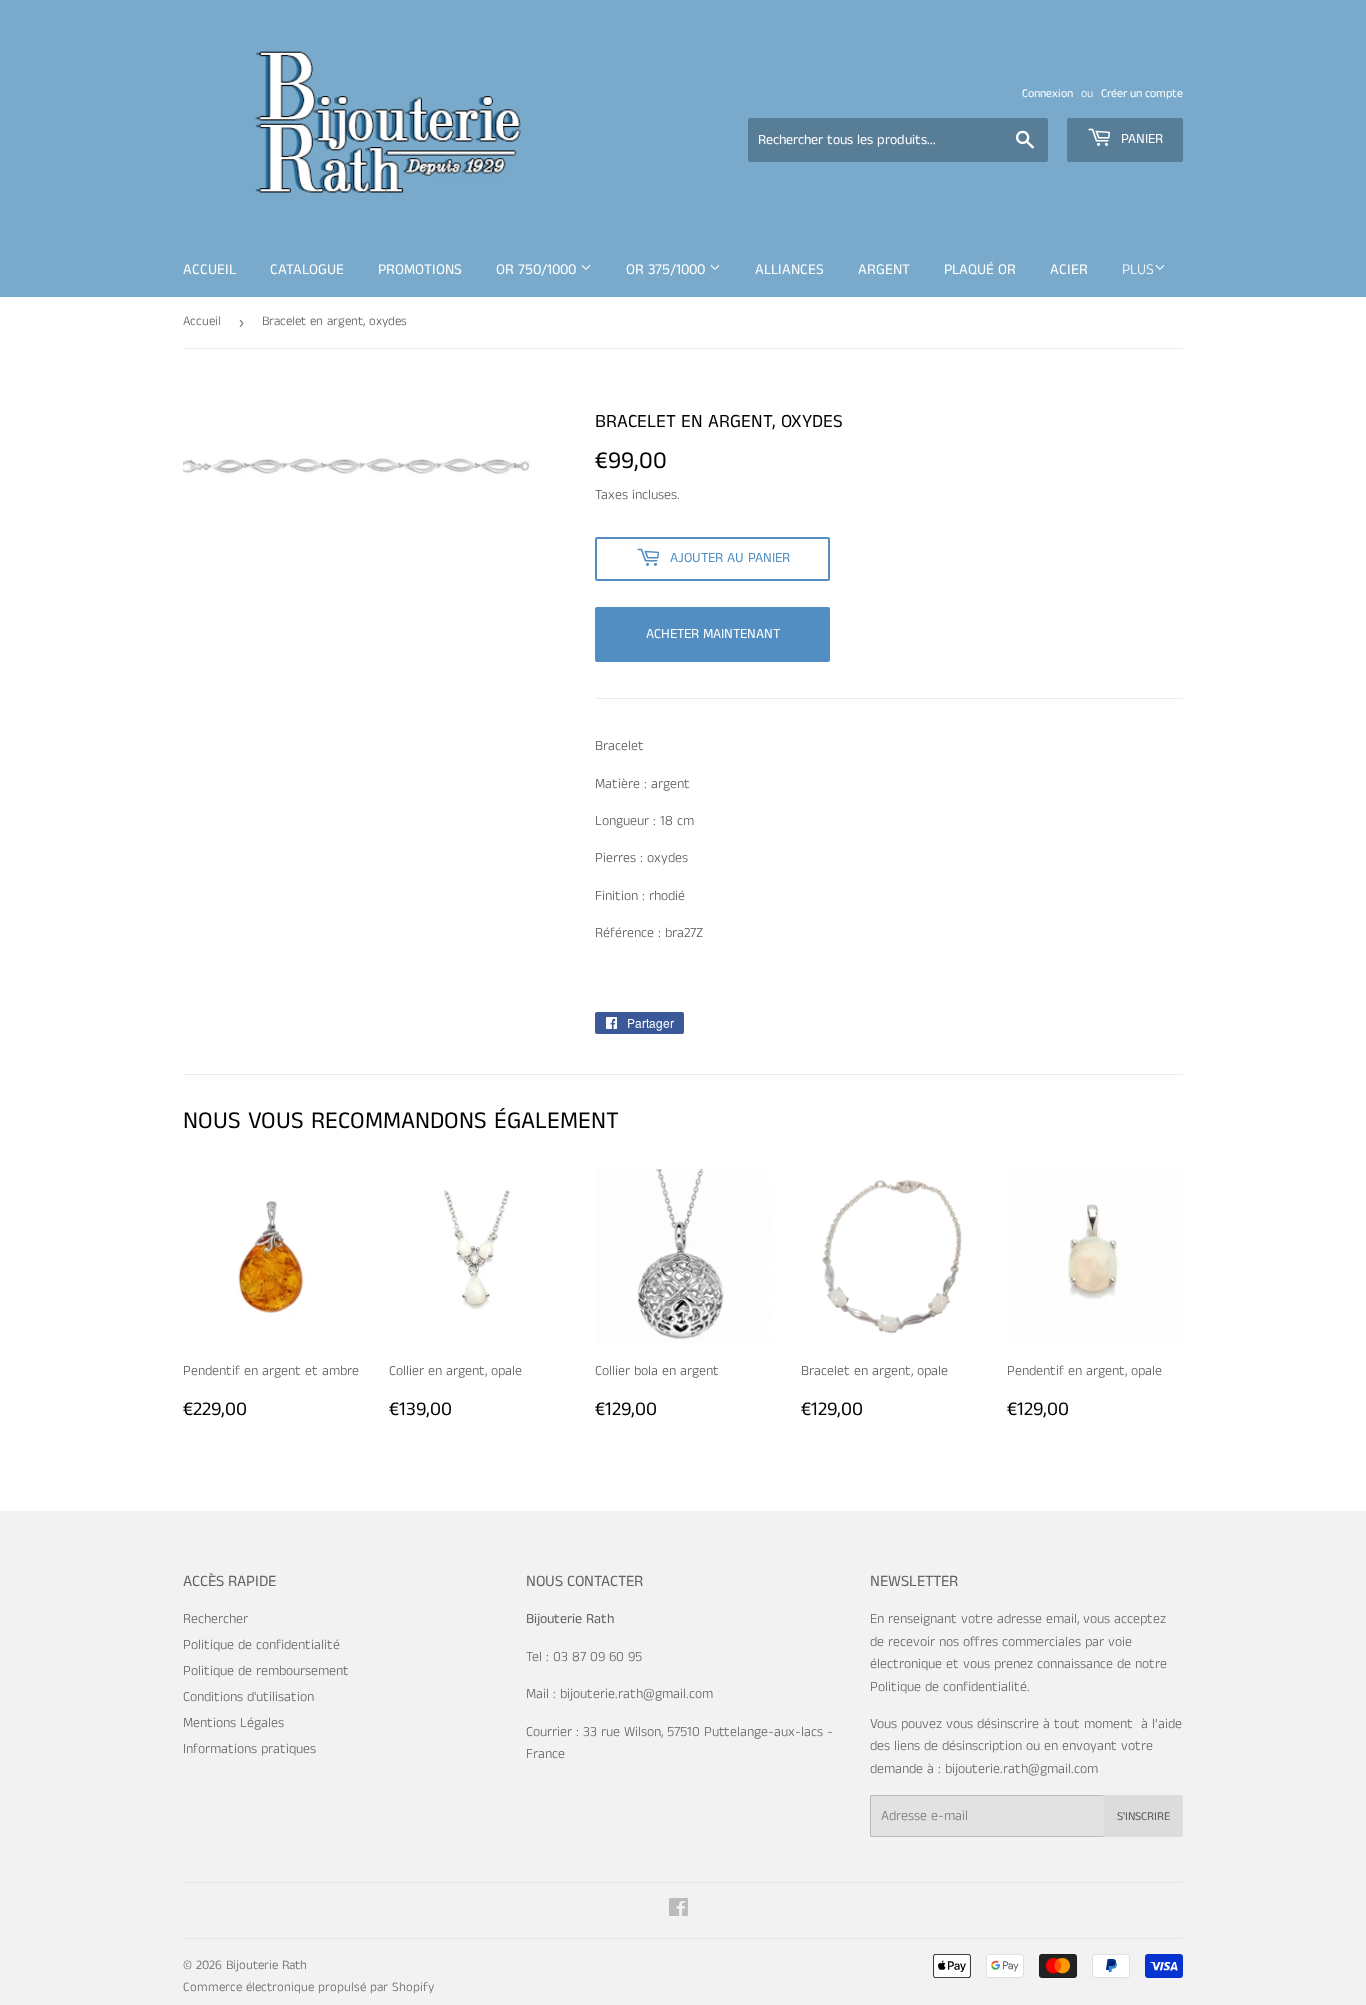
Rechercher (215, 1619)
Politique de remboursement (266, 1671)
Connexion (1047, 93)
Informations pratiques (249, 1749)
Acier (1069, 269)
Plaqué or (980, 269)
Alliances (789, 269)
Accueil (209, 269)
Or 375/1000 (667, 269)
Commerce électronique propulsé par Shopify (308, 1987)
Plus (1138, 269)
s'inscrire (1143, 1816)
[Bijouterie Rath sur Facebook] (678, 1911)
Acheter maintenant (713, 634)
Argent (884, 269)
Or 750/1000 (538, 269)
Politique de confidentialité (261, 1645)
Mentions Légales (233, 1723)
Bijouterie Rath (266, 1965)
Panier (1140, 139)
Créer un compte (1142, 93)
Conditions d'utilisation (248, 1697)
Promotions (420, 269)
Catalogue (307, 269)
